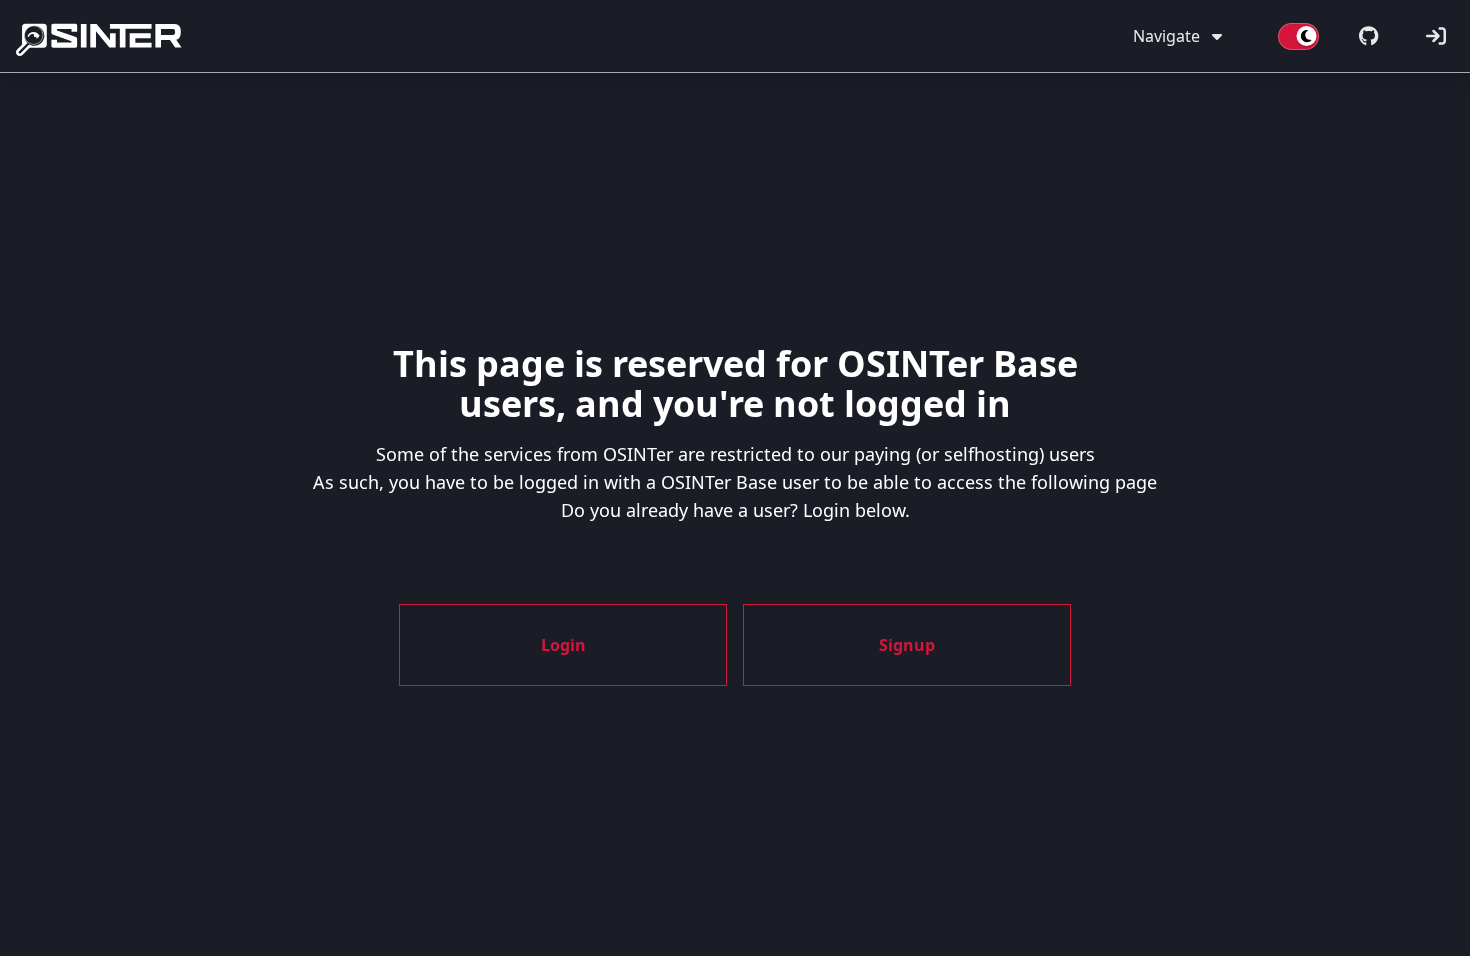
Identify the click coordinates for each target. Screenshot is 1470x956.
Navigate (1166, 36)
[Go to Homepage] (102, 36)
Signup (907, 645)
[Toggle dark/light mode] (1298, 36)
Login (563, 645)
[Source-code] (1368, 36)
